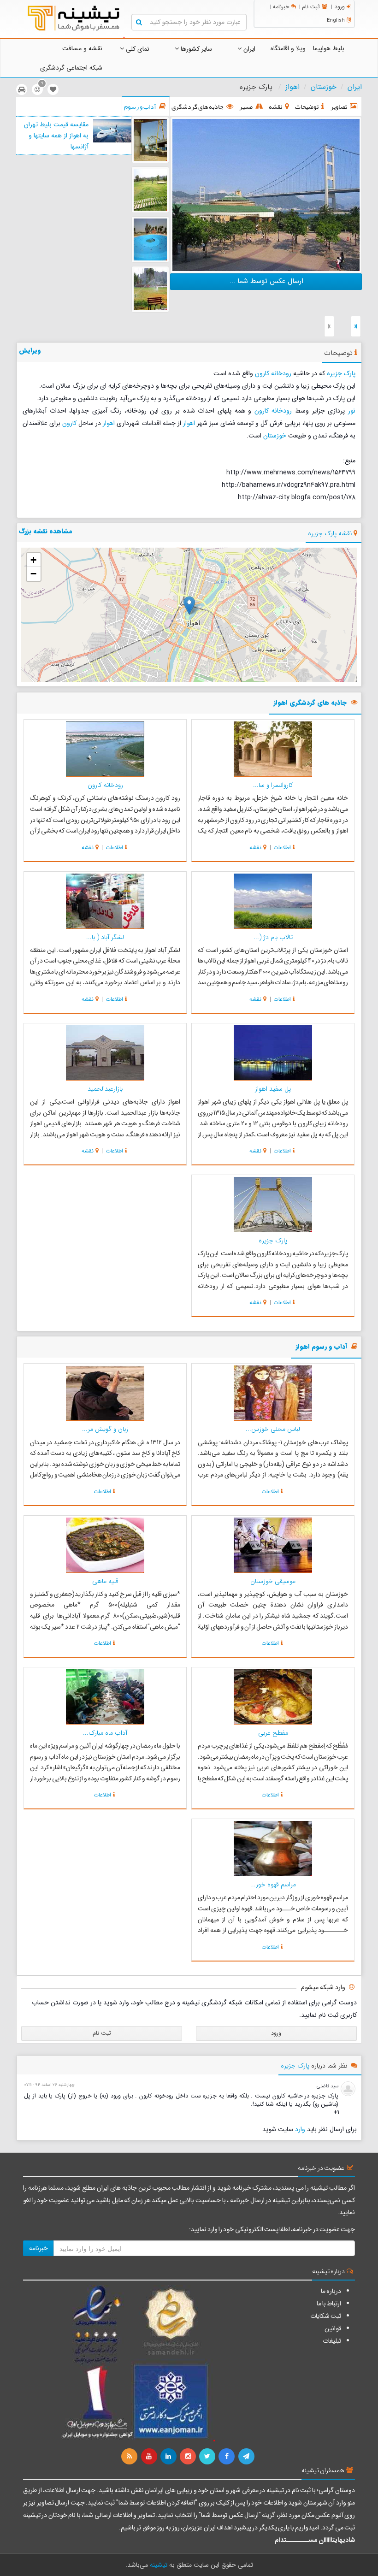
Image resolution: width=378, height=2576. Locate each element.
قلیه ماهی (105, 1581)
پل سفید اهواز (273, 1089)
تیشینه (159, 2565)
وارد (300, 2129)
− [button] (33, 574)
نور (352, 411)
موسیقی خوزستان (273, 1581)
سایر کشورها (195, 49)
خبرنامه (281, 7)
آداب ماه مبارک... (105, 1733)
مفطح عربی (273, 1733)
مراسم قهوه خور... (273, 1885)
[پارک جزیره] (266, 194)
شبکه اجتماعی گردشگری (71, 68)
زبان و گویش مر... (105, 1429)
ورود (340, 7)
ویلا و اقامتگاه (288, 48)
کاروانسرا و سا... (273, 785)
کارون (69, 423)
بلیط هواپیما (329, 48)
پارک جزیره (341, 373)
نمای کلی (137, 49)
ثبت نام (311, 7)
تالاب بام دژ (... (273, 937)
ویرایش (30, 350)
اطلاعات (282, 848)
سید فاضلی (328, 2086)
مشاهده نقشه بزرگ (46, 531)
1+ (336, 2113)
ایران (248, 49)
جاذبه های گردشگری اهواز (310, 703)
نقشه (255, 848)
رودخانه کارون (273, 373)
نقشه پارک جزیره (330, 533)
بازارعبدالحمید (105, 1089)
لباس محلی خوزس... (273, 1429)
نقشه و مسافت (82, 48)
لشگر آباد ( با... (105, 937)
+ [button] (33, 560)
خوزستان (324, 87)
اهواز (292, 87)
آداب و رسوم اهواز (321, 1347)
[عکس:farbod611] (150, 140)
